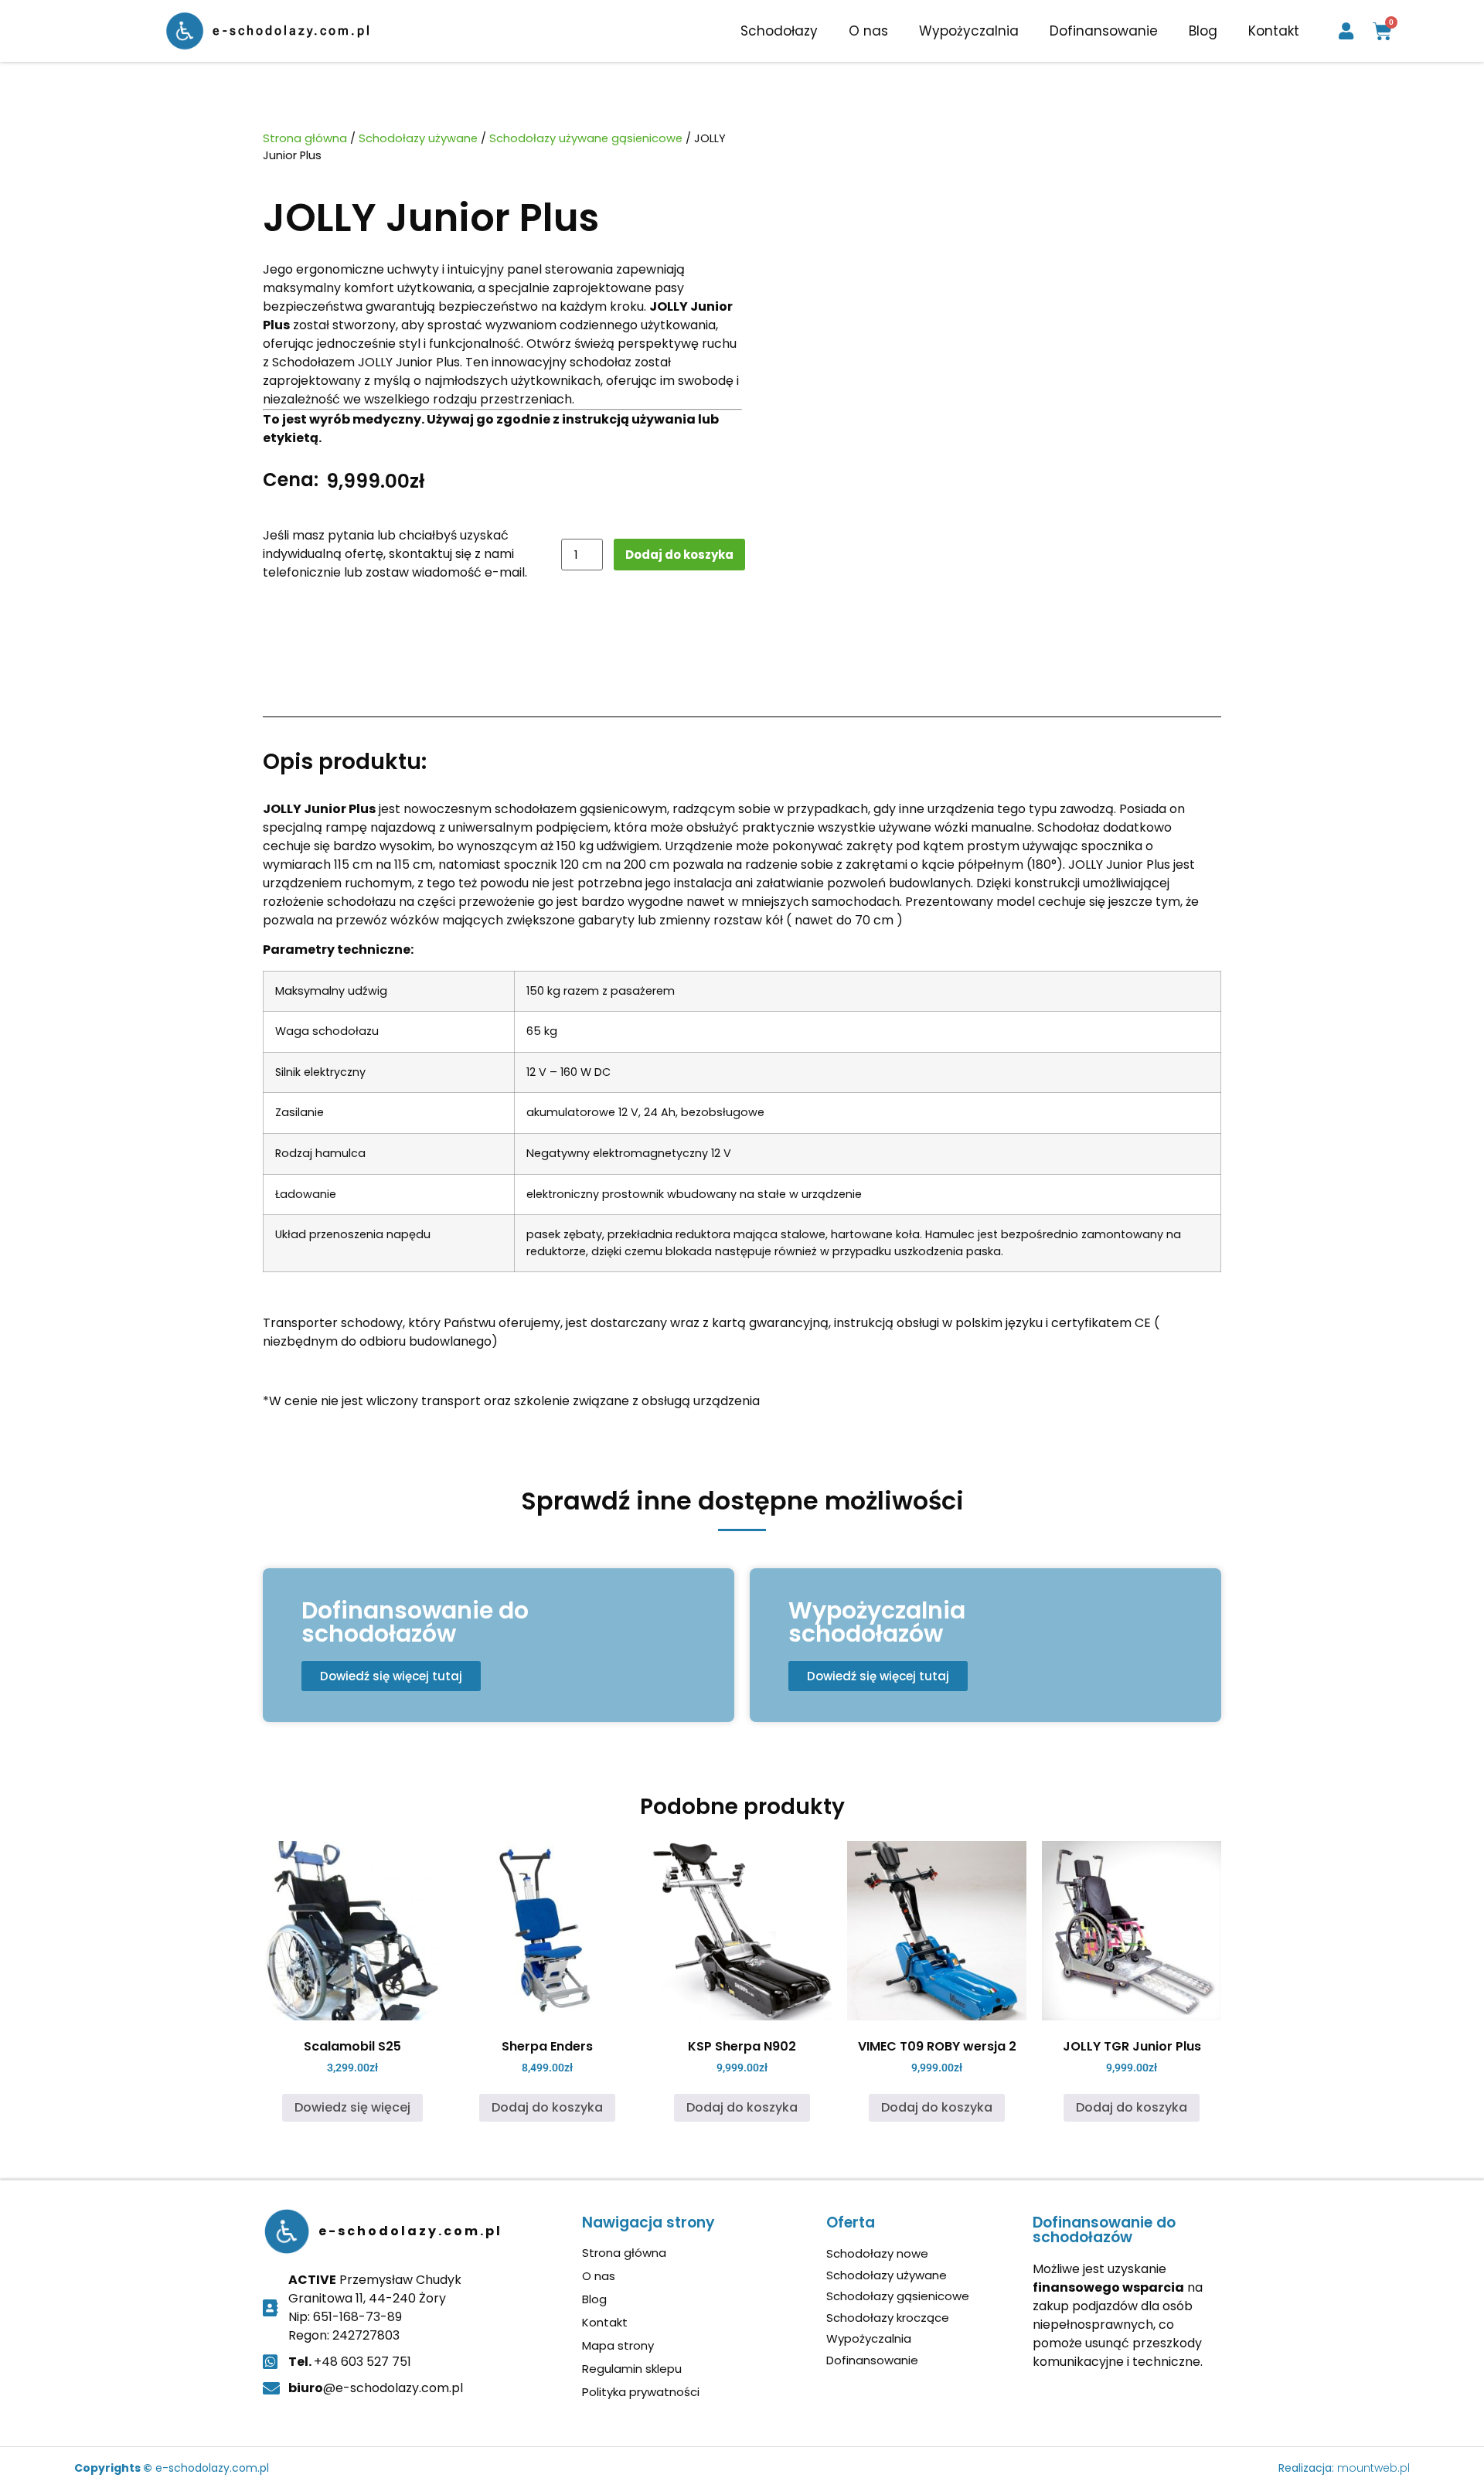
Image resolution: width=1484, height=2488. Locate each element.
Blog (1203, 31)
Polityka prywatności (641, 2392)
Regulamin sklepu (632, 2369)
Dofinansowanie (1104, 31)
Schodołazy (779, 31)
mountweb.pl (1373, 2468)
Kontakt (1274, 31)
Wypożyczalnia (969, 31)
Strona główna (305, 138)
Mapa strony (618, 2346)
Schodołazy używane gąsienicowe (586, 138)
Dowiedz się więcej (352, 2107)
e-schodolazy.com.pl (292, 31)
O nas (868, 31)
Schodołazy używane (418, 138)
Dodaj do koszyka (679, 555)
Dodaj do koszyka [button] (547, 2107)
